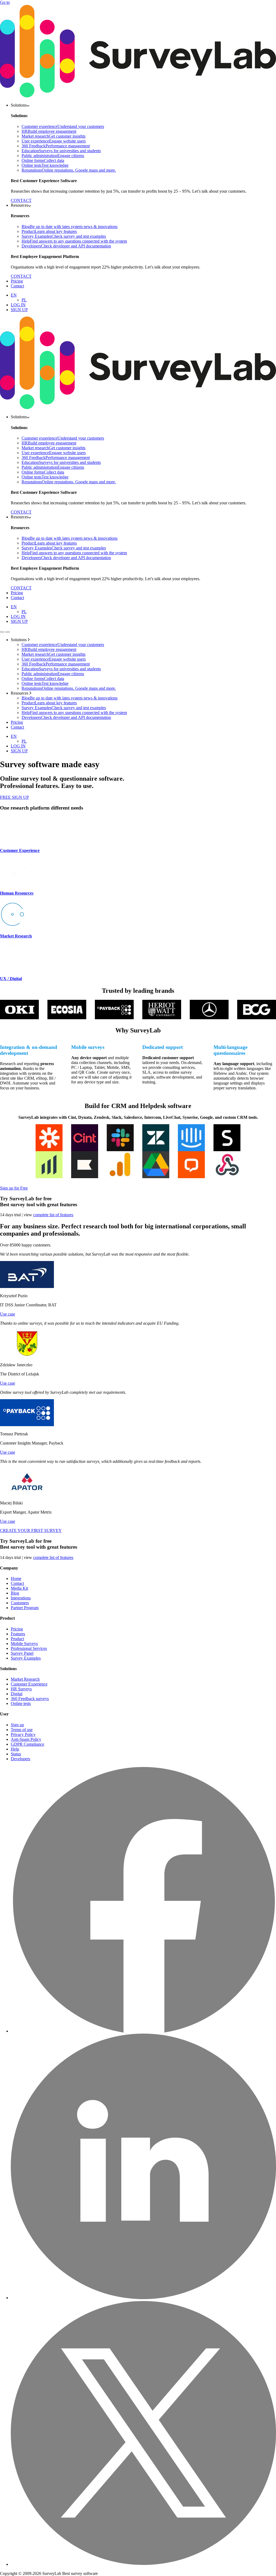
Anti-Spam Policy (26, 1739)
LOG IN (18, 305)
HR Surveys (21, 1689)
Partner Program (25, 1608)
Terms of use (22, 1730)
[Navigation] (2, 632)
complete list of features (53, 1215)
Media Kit (19, 1588)
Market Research (25, 1679)
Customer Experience (29, 1684)
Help (15, 1749)
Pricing (17, 281)
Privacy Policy (23, 1734)
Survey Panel (22, 1653)
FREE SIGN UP (14, 797)
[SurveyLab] (138, 96)
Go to (5, 2)
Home (16, 1578)
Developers (20, 1759)
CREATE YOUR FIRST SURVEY (31, 1530)
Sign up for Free (14, 1188)
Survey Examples (26, 1658)
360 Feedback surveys (30, 1699)
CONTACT (21, 200)
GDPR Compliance (27, 1744)
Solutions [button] (19, 105)
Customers (20, 1603)
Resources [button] (20, 205)
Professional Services (29, 1648)
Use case (8, 1314)
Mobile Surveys (24, 1644)
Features (18, 1634)
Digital (17, 1694)
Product (17, 1639)
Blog (15, 1593)
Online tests (21, 1703)
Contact (17, 286)
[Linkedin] (143, 2298)
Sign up (17, 1725)
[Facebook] (143, 2031)
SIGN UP (19, 310)
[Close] (8, 632)
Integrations (21, 1598)
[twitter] (143, 2564)
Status (16, 1754)
